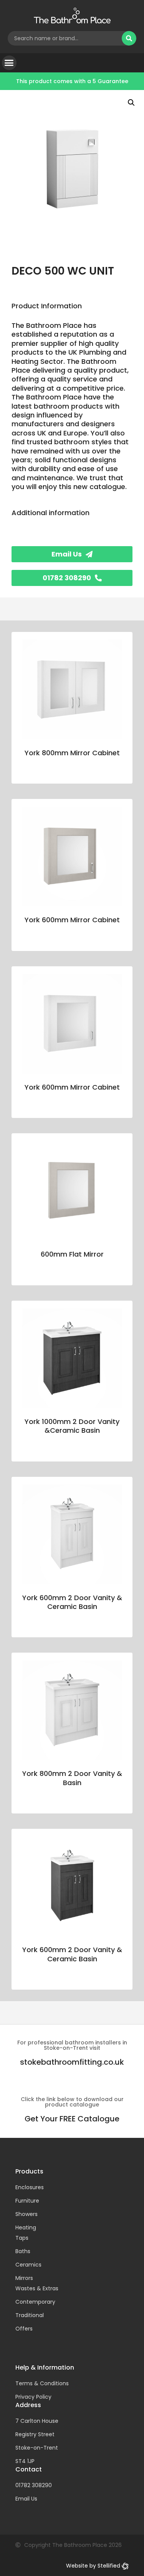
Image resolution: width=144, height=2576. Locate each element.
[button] (9, 63)
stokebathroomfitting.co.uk (72, 2062)
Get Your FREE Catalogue (72, 2119)
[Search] (129, 38)
